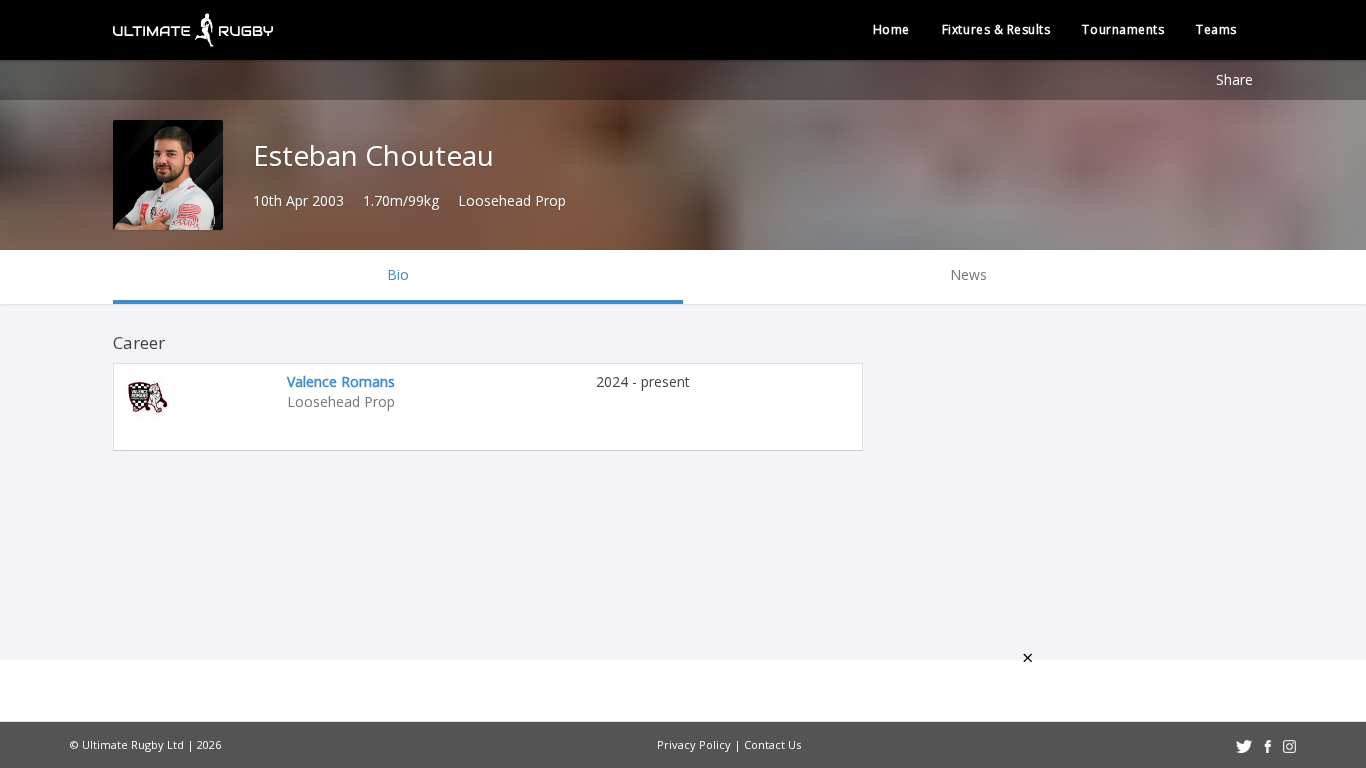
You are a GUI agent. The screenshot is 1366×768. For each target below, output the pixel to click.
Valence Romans (341, 381)
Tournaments (1123, 29)
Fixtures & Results (996, 29)
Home (891, 29)
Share (1234, 79)
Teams (1216, 29)
